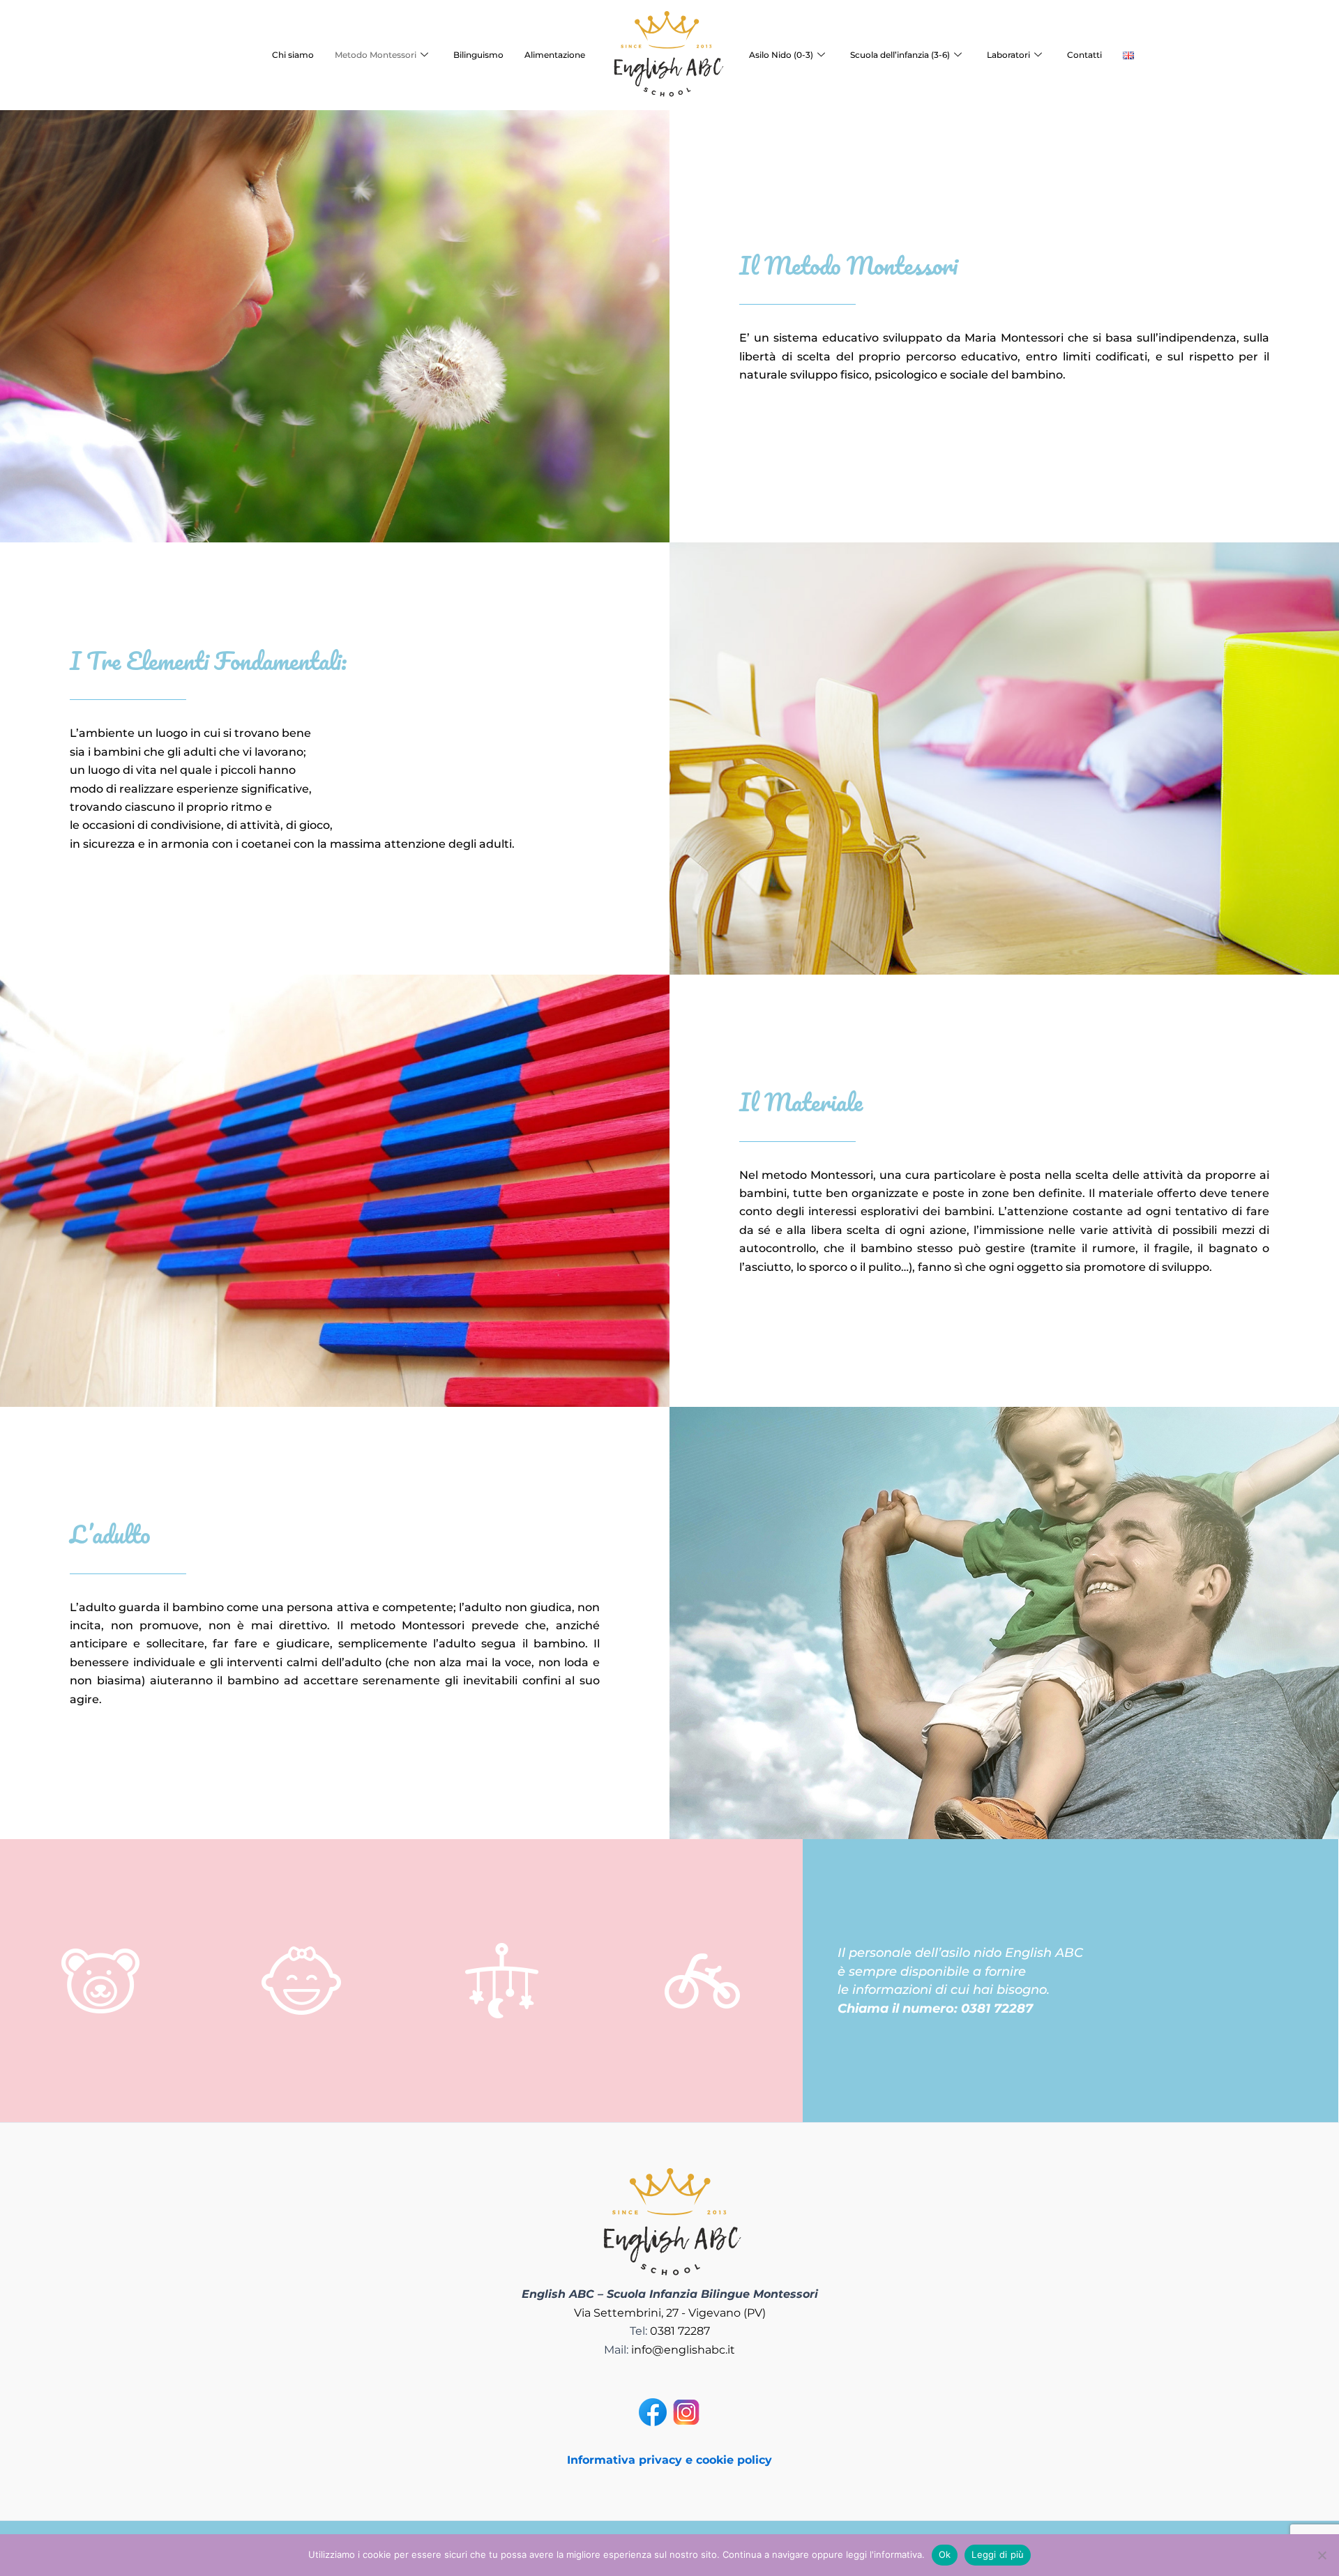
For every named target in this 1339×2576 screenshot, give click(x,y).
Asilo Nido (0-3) (781, 55)
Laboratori (1008, 55)
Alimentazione (555, 55)
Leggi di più (998, 2554)
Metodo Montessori (376, 55)
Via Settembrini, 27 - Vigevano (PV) (670, 2313)
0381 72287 (680, 2331)
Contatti (1084, 55)
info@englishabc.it (683, 2350)
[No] (1322, 2555)
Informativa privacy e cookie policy (669, 2460)
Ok (945, 2554)
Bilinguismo (478, 55)
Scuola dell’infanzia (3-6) (900, 55)
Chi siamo (293, 55)
